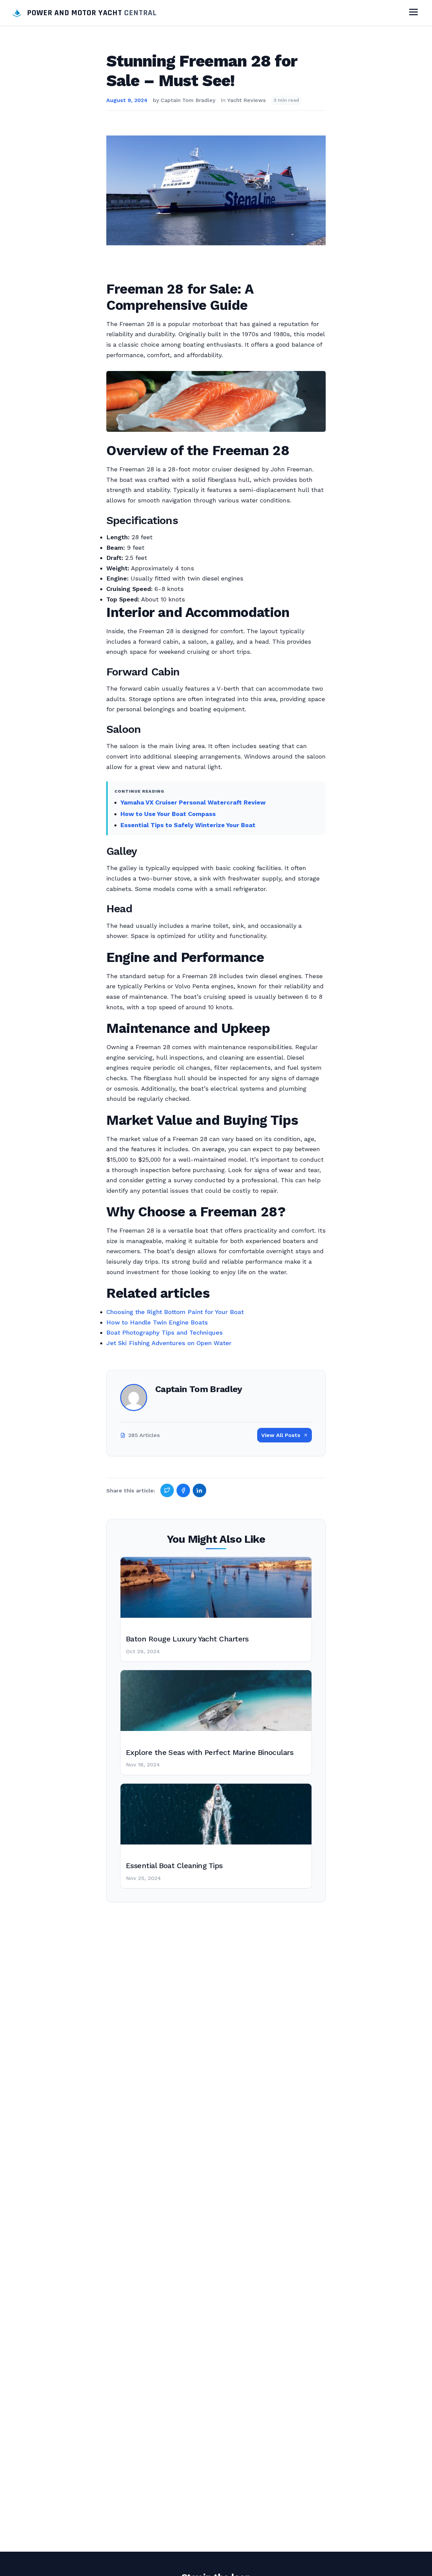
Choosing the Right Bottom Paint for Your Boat (175, 1312)
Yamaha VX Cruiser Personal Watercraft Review (193, 802)
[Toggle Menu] (413, 13)
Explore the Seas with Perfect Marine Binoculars (210, 1752)
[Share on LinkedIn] (199, 1490)
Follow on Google (329, 2563)
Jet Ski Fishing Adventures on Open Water (169, 1343)
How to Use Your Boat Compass (168, 814)
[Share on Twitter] (167, 1490)
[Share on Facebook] (183, 1490)
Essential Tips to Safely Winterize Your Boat (188, 825)
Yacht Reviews (246, 100)
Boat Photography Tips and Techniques (165, 1332)
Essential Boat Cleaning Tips (174, 1866)
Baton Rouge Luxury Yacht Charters (187, 1639)
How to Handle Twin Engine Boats (157, 1322)
